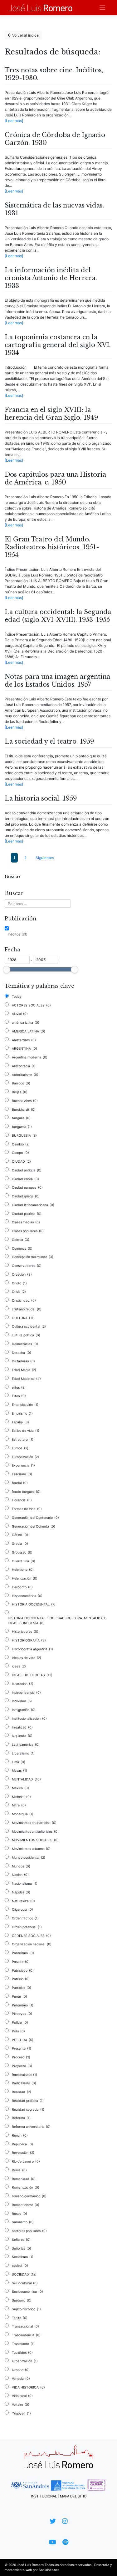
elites (19, 1388)
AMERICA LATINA (29, 1031)
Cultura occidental (29, 1326)
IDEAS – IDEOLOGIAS (32, 1675)
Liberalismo (23, 1753)
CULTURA (23, 1318)
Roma (19, 2170)
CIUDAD (21, 1162)
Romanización (26, 2187)
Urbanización (25, 2361)
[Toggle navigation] (102, 8)
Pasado (21, 1962)
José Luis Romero (30, 2565)
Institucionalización (29, 1719)
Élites (19, 1396)
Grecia (20, 1544)
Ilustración (23, 1684)
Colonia (21, 1240)
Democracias (25, 1344)
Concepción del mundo (33, 1257)
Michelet (21, 1797)
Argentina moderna (30, 1057)
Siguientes (45, 858)
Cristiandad (24, 1301)
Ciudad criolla (25, 1179)
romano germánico (29, 2196)
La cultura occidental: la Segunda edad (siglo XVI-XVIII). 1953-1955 (58, 616)
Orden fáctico (25, 1918)
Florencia (22, 1500)
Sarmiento (23, 2222)
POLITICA (23, 2040)
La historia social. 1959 (41, 798)
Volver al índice (25, 35)
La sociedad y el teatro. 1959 (49, 741)
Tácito (20, 2318)
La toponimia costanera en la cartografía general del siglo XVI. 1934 (58, 345)
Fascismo (22, 1474)
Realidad (22, 2092)
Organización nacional (32, 1944)
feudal (20, 1483)
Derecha (22, 1353)
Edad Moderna (26, 1379)
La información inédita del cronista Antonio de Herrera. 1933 (51, 278)
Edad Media (24, 1370)
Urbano (21, 2370)
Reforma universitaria (31, 2127)
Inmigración (24, 1710)
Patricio (21, 1979)
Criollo (19, 1283)
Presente (22, 2049)
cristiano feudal (27, 1309)
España (20, 1422)
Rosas (19, 2214)
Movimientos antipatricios (34, 1823)
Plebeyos (22, 2014)
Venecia (21, 2379)
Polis (18, 2031)
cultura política (26, 1335)
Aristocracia (24, 1066)
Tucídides (22, 2353)
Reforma (21, 2118)
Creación (22, 1275)
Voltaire (21, 2405)
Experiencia (23, 1465)
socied (20, 2266)
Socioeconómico (27, 2292)
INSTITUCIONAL (44, 2496)
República (22, 2144)
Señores (21, 2240)
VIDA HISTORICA (28, 2387)
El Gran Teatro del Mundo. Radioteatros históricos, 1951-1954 (52, 547)
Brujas (20, 1092)
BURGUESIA (24, 1136)
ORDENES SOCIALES (31, 1936)
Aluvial (20, 1014)
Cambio (21, 1144)
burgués (21, 1118)
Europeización (25, 1457)
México (20, 1788)
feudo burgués (26, 1492)
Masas (19, 1771)
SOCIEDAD (24, 2274)
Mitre (19, 1805)
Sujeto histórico (26, 2309)
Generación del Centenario (35, 1518)
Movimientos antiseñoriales (35, 1832)
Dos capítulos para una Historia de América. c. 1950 (55, 478)
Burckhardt (24, 1110)
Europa (20, 1448)
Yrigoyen (21, 2413)
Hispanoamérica (27, 1596)
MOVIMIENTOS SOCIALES (35, 1840)
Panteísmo (23, 1953)
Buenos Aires (25, 1101)
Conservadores (27, 1266)
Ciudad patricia (27, 1214)
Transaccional (25, 2326)
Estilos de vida (26, 1431)
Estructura (23, 1439)
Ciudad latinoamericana (33, 1205)
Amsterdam (24, 1040)
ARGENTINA (24, 1049)
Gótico (20, 1535)
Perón (19, 1997)
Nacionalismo (25, 1884)
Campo (20, 1153)
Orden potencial (27, 1927)
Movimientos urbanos (31, 1849)
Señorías (22, 2248)
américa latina (26, 1023)
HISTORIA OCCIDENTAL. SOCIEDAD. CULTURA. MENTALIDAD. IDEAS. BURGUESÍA (57, 1621)
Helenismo (23, 1570)
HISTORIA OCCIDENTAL (34, 1604)
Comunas (22, 1249)
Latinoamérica (26, 1745)
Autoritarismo (25, 1075)
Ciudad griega (26, 1196)
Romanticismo (26, 2205)
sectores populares (29, 2231)
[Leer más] (14, 121)
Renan (20, 2136)
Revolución (23, 2153)
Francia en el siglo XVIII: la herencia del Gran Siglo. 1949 (51, 414)
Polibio (20, 2023)
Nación (20, 1875)
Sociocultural (25, 2283)
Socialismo (23, 2257)
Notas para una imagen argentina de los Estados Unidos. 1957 (57, 681)
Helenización (25, 1578)
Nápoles (21, 1892)
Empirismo (22, 1413)
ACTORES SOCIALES (31, 1005)
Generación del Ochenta (34, 1526)
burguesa (22, 1127)
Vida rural (22, 2396)
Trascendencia (26, 2335)
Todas (17, 997)
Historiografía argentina (32, 1649)
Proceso (21, 2057)
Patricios (22, 1988)
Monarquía (23, 1814)
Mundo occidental (29, 1858)
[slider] (7, 970)
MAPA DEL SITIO (73, 2496)
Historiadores (25, 1632)
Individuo (22, 1701)
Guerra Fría (24, 1561)
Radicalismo (24, 2083)
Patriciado (23, 1971)
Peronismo (23, 2005)
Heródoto (22, 1587)
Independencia (26, 1693)
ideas (19, 1666)
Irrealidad (22, 1727)
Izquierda (22, 1736)
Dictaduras (23, 1361)
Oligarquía (22, 1910)
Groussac (22, 1552)
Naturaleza (23, 1901)
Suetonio (22, 2300)
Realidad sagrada (28, 2110)
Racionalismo (24, 2075)
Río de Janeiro (26, 2161)
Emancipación (25, 1405)
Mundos (21, 1866)
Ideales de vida (27, 1658)
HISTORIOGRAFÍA (29, 1640)
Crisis (19, 1292)
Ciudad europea (27, 1188)
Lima (19, 1762)
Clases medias (26, 1222)
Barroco (21, 1083)
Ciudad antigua (27, 1170)
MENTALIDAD (26, 1779)
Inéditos (18, 934)
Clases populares (28, 1231)
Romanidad (24, 2179)
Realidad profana (28, 2101)
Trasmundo (23, 2344)
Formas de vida (27, 1509)
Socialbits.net (49, 2570)
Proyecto (22, 2066)
